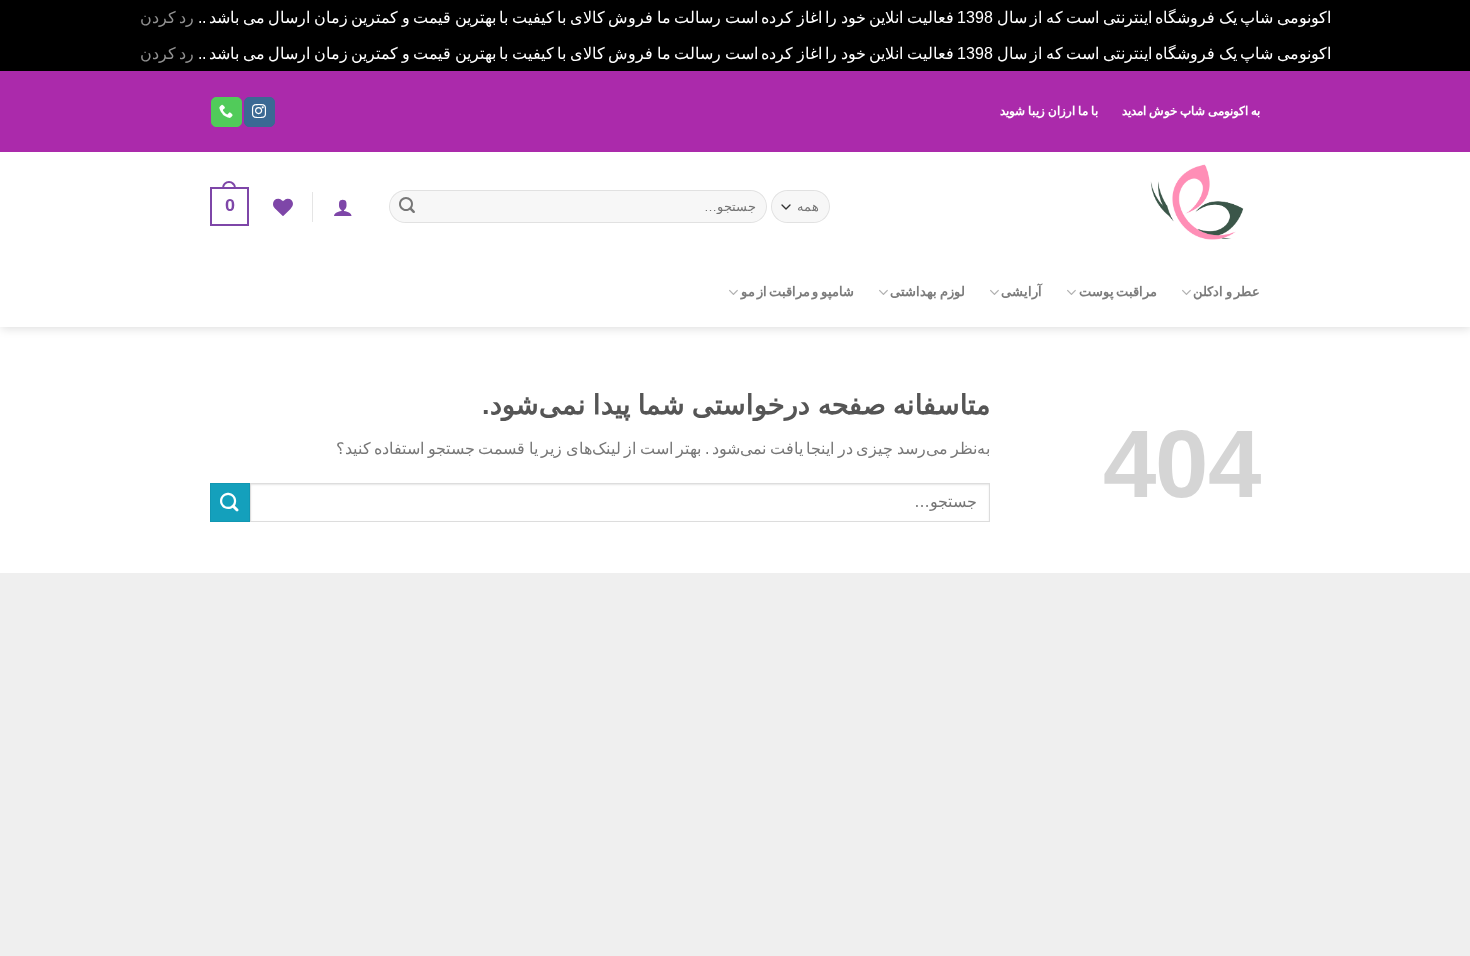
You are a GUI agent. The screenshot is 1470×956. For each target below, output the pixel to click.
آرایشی (1021, 292)
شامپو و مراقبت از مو (797, 292)
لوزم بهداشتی (927, 292)
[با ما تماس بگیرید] (226, 112)
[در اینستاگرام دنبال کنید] (259, 112)
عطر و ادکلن (1226, 292)
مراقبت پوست (1118, 292)
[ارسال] (407, 207)
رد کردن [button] (167, 17)
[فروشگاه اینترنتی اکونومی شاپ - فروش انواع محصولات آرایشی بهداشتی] (1062, 204)
